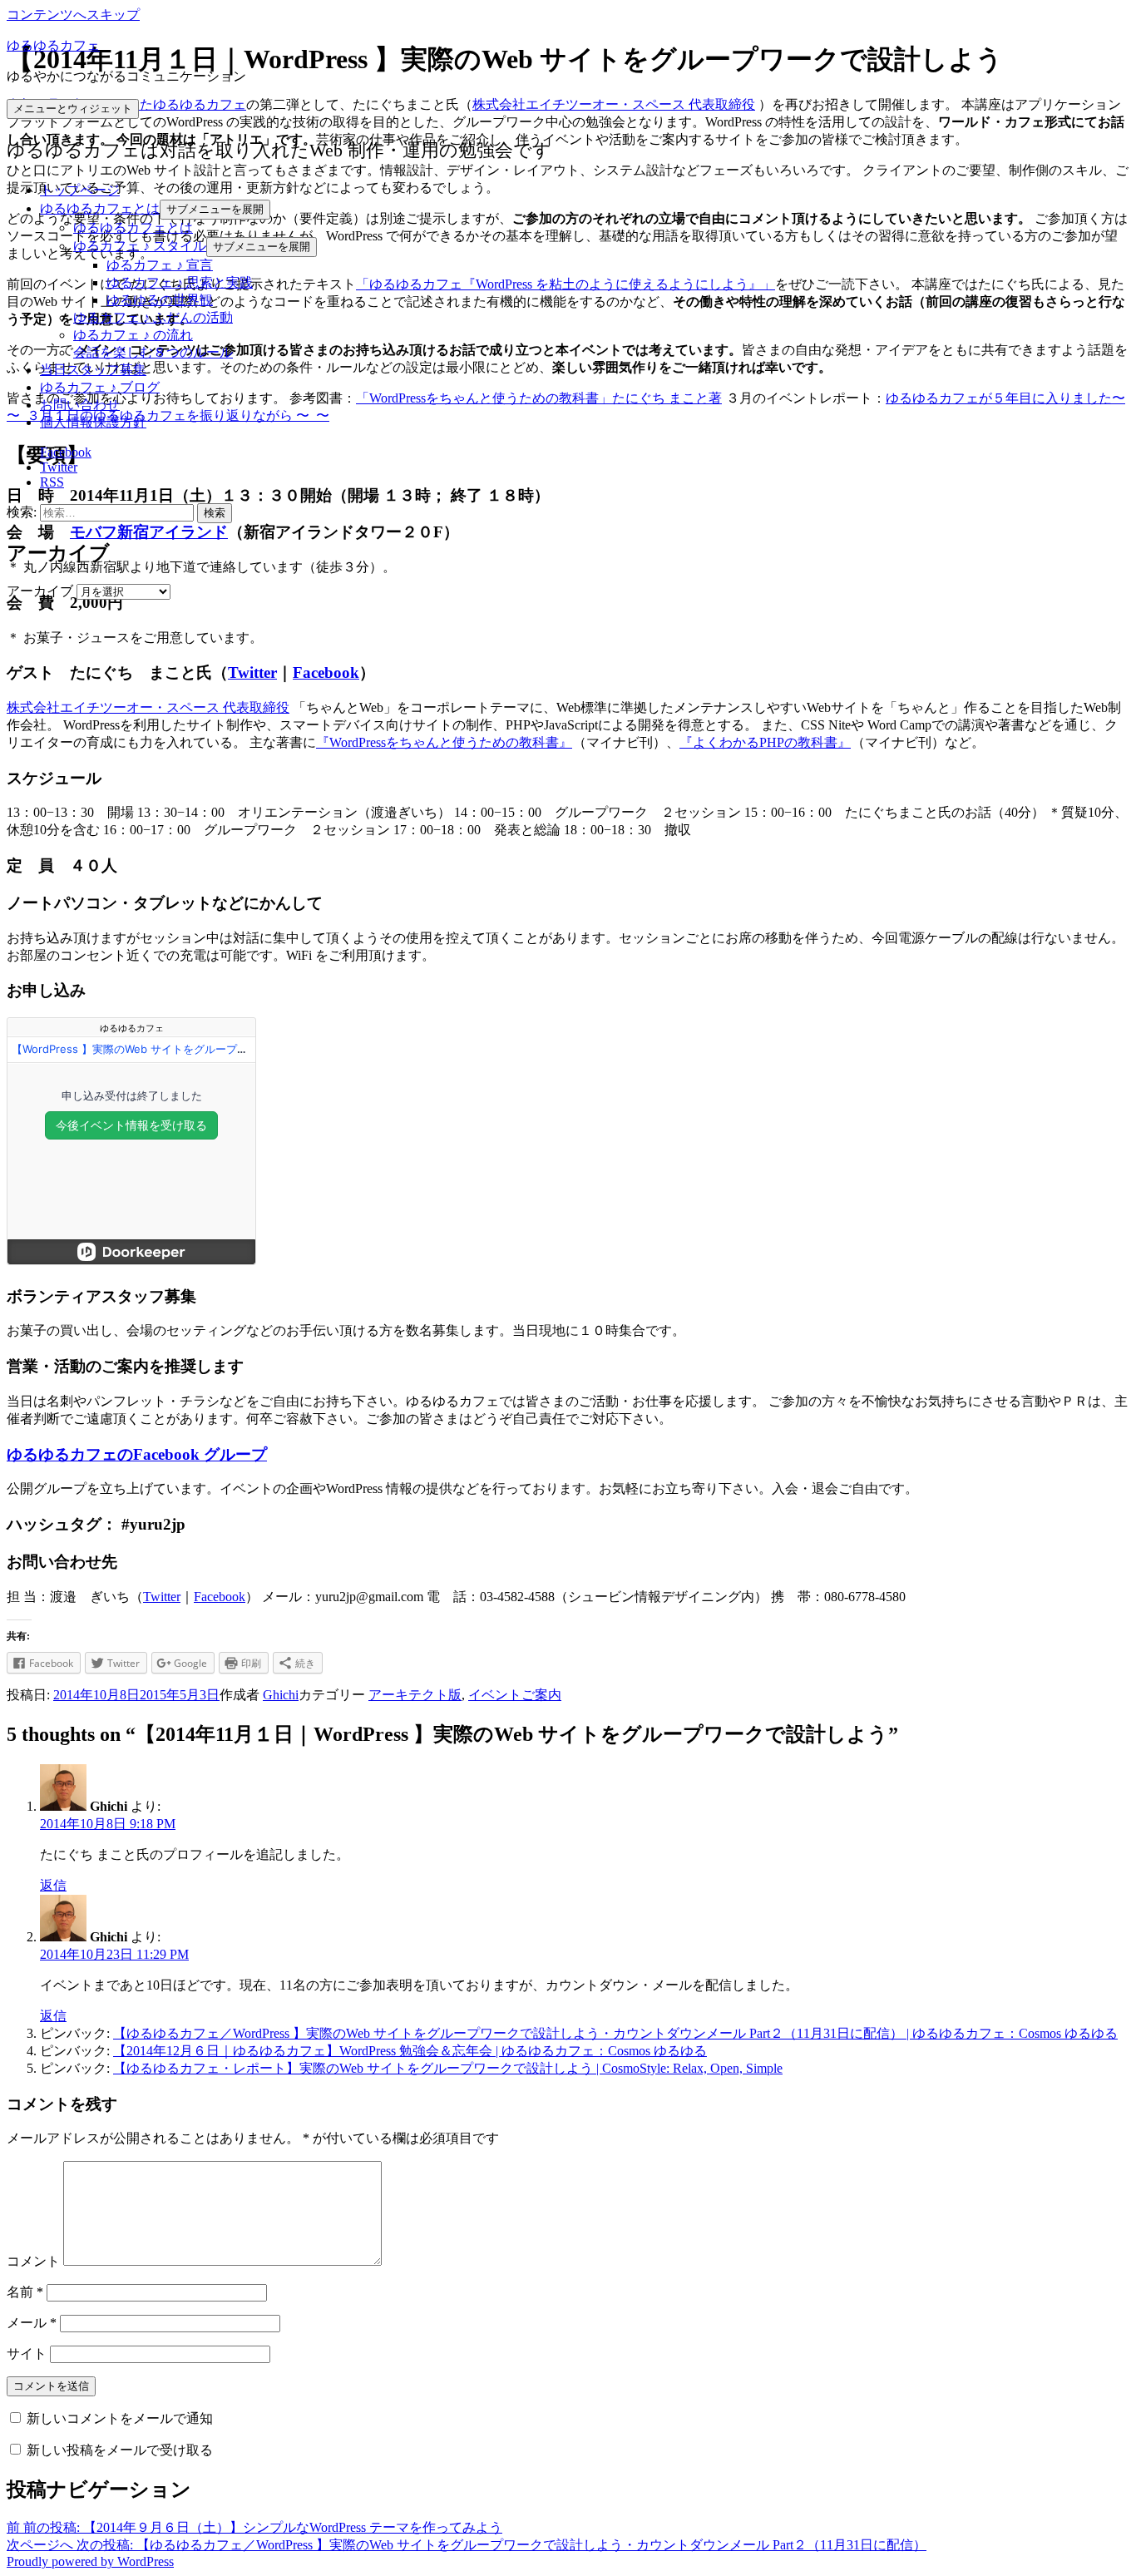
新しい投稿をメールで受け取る (120, 2450)
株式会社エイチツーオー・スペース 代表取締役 (614, 104)
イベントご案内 (515, 1695)
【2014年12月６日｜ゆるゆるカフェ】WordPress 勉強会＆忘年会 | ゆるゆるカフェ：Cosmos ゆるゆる (410, 2051)
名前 (25, 2292)
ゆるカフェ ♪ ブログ (100, 387)
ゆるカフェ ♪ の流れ (133, 335)
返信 (53, 1885)
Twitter (252, 672)
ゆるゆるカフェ (53, 45)
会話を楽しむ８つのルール (153, 352)
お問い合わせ (80, 405)
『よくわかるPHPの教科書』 (765, 742)
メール (32, 2323)
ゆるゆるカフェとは (100, 208)
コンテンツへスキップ (73, 15)
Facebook (326, 672)
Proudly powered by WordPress (90, 2561)
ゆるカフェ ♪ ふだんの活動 (153, 317)
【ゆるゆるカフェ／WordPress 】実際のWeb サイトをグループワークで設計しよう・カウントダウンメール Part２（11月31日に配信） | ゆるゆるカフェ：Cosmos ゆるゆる (615, 2033)
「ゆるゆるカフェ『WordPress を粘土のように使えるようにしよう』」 (566, 284)
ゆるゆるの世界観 (160, 300)
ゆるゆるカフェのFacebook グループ (137, 1454)
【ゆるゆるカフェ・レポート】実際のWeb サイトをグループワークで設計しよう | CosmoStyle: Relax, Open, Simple (448, 2068)
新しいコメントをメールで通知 (120, 2418)
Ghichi (281, 1695)
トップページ (80, 190)
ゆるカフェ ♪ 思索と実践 (180, 282)
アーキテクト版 (415, 1695)
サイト (27, 2354)
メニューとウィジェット (73, 109)
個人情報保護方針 (93, 422)
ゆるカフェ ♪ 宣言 (160, 265)
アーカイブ (40, 591)
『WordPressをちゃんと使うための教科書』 (444, 742)
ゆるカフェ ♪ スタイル (140, 246)
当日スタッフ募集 (93, 370)
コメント (33, 2261)
